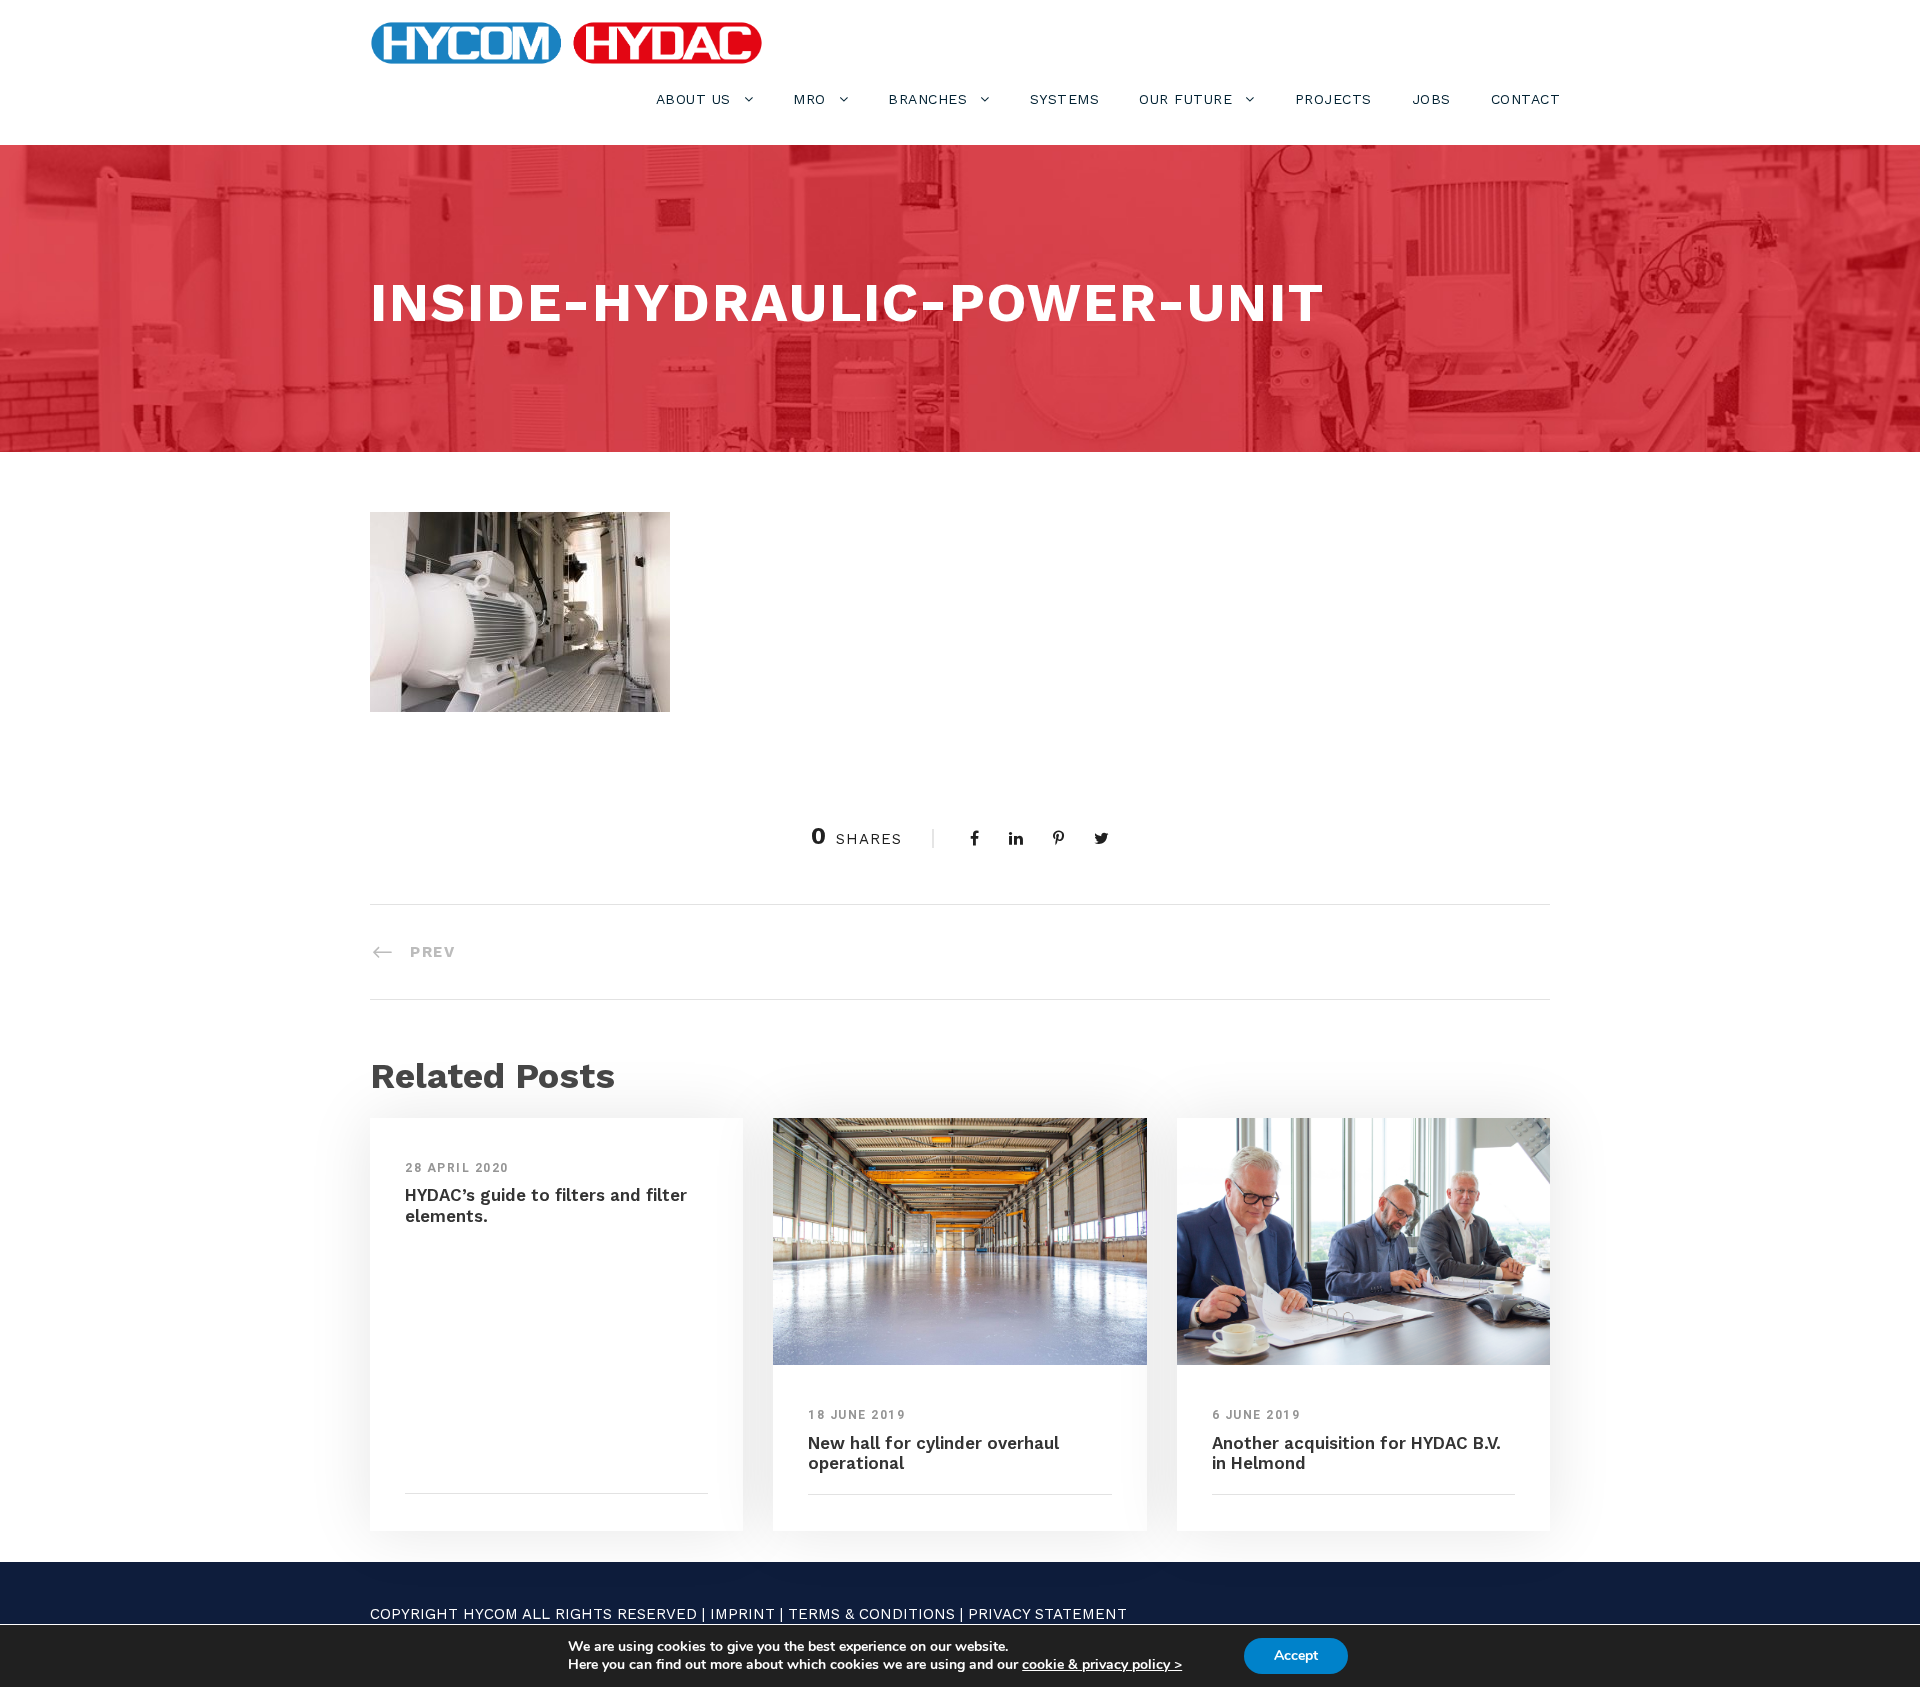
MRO (809, 99)
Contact (1526, 99)
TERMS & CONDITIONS (871, 1614)
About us (693, 99)
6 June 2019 (1256, 1415)
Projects (1333, 99)
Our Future (1185, 99)
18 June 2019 (856, 1415)
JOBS (1431, 99)
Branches (927, 99)
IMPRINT (742, 1614)
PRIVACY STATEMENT (1047, 1614)
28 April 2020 (457, 1168)
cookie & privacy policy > (1102, 1664)
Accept (1296, 1655)
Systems (1065, 99)
